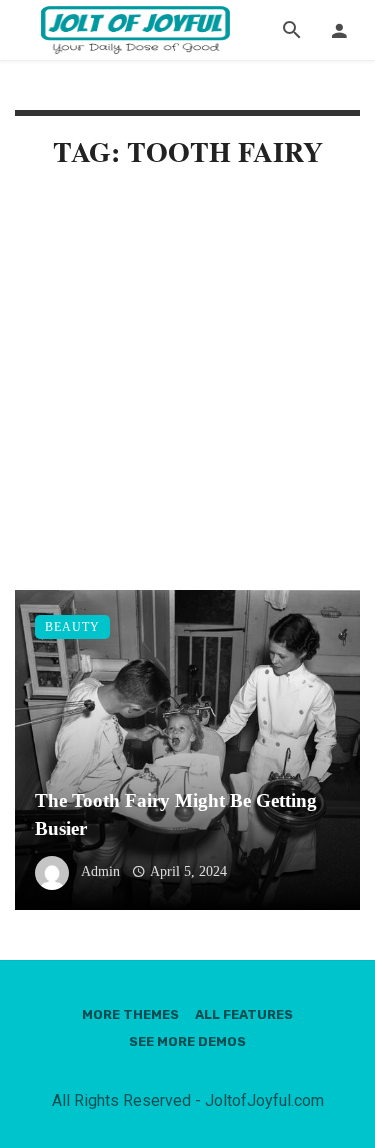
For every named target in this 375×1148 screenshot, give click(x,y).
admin (100, 871)
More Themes (130, 1014)
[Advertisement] (187, 394)
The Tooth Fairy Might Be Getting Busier (176, 815)
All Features (244, 1014)
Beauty (72, 627)
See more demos (187, 1041)
